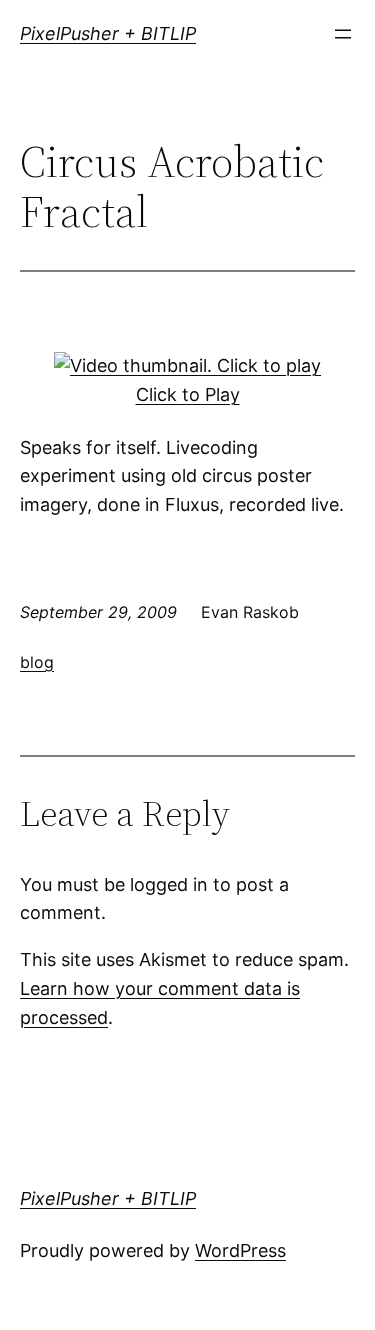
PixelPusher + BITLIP (108, 33)
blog (37, 662)
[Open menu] (343, 34)
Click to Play (188, 394)
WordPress (240, 1250)
